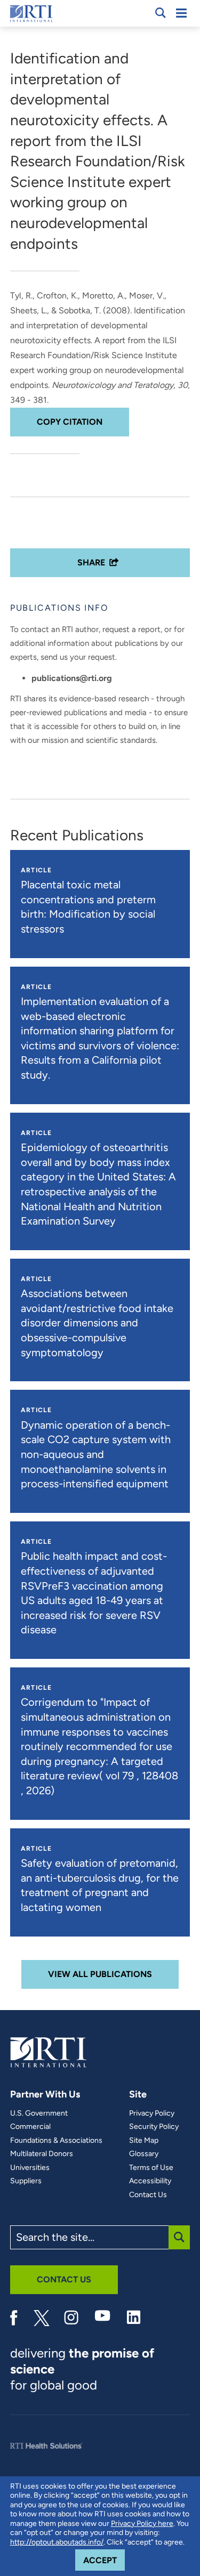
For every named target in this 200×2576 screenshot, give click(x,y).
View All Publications (100, 1974)
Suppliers (26, 2181)
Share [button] (91, 562)
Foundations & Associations (56, 2141)
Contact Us (148, 2195)
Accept (104, 2560)
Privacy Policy (152, 2113)
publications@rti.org (72, 678)
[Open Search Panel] (161, 13)
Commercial (30, 2127)
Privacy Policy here (142, 2524)
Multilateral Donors (42, 2154)
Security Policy (154, 2127)
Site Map (144, 2141)
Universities (30, 2168)
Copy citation (70, 422)
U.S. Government (39, 2113)
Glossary (144, 2154)
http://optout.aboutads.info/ (57, 2542)
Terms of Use (151, 2168)
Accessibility (150, 2181)
